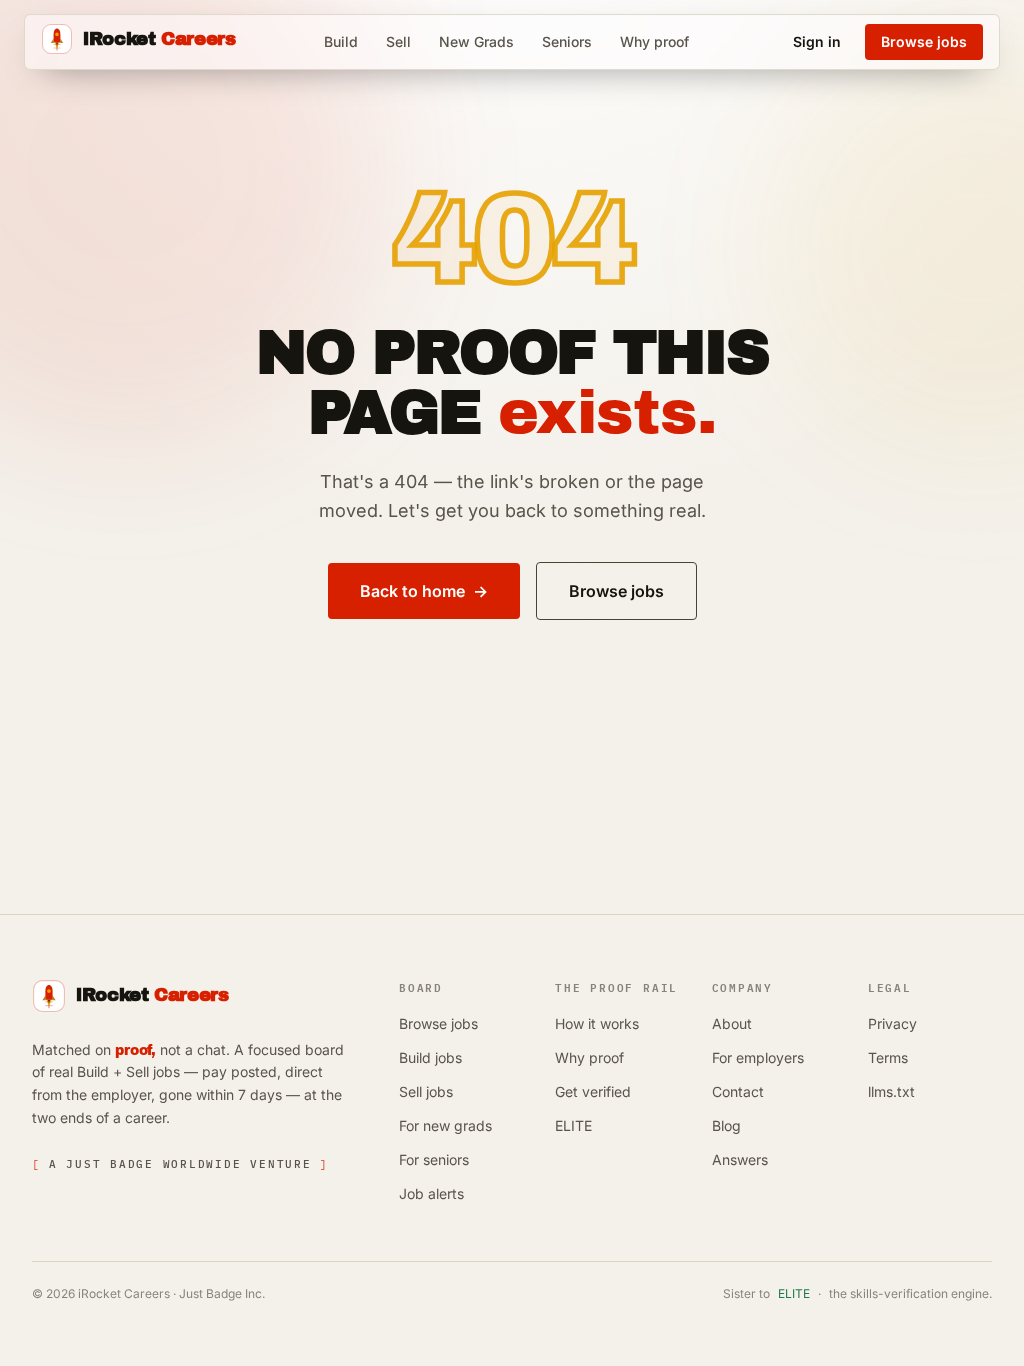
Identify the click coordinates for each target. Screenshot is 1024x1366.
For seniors (434, 1159)
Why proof (654, 41)
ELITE (573, 1125)
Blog (726, 1125)
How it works (597, 1023)
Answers (740, 1159)
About (732, 1023)
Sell (398, 41)
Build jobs (430, 1057)
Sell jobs (426, 1091)
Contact (738, 1091)
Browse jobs (438, 1023)
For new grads (445, 1125)
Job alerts (431, 1193)
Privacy (892, 1023)
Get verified (593, 1091)
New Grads (476, 41)
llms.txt (891, 1091)
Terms (888, 1057)
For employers (758, 1057)
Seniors (567, 41)
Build (341, 41)
